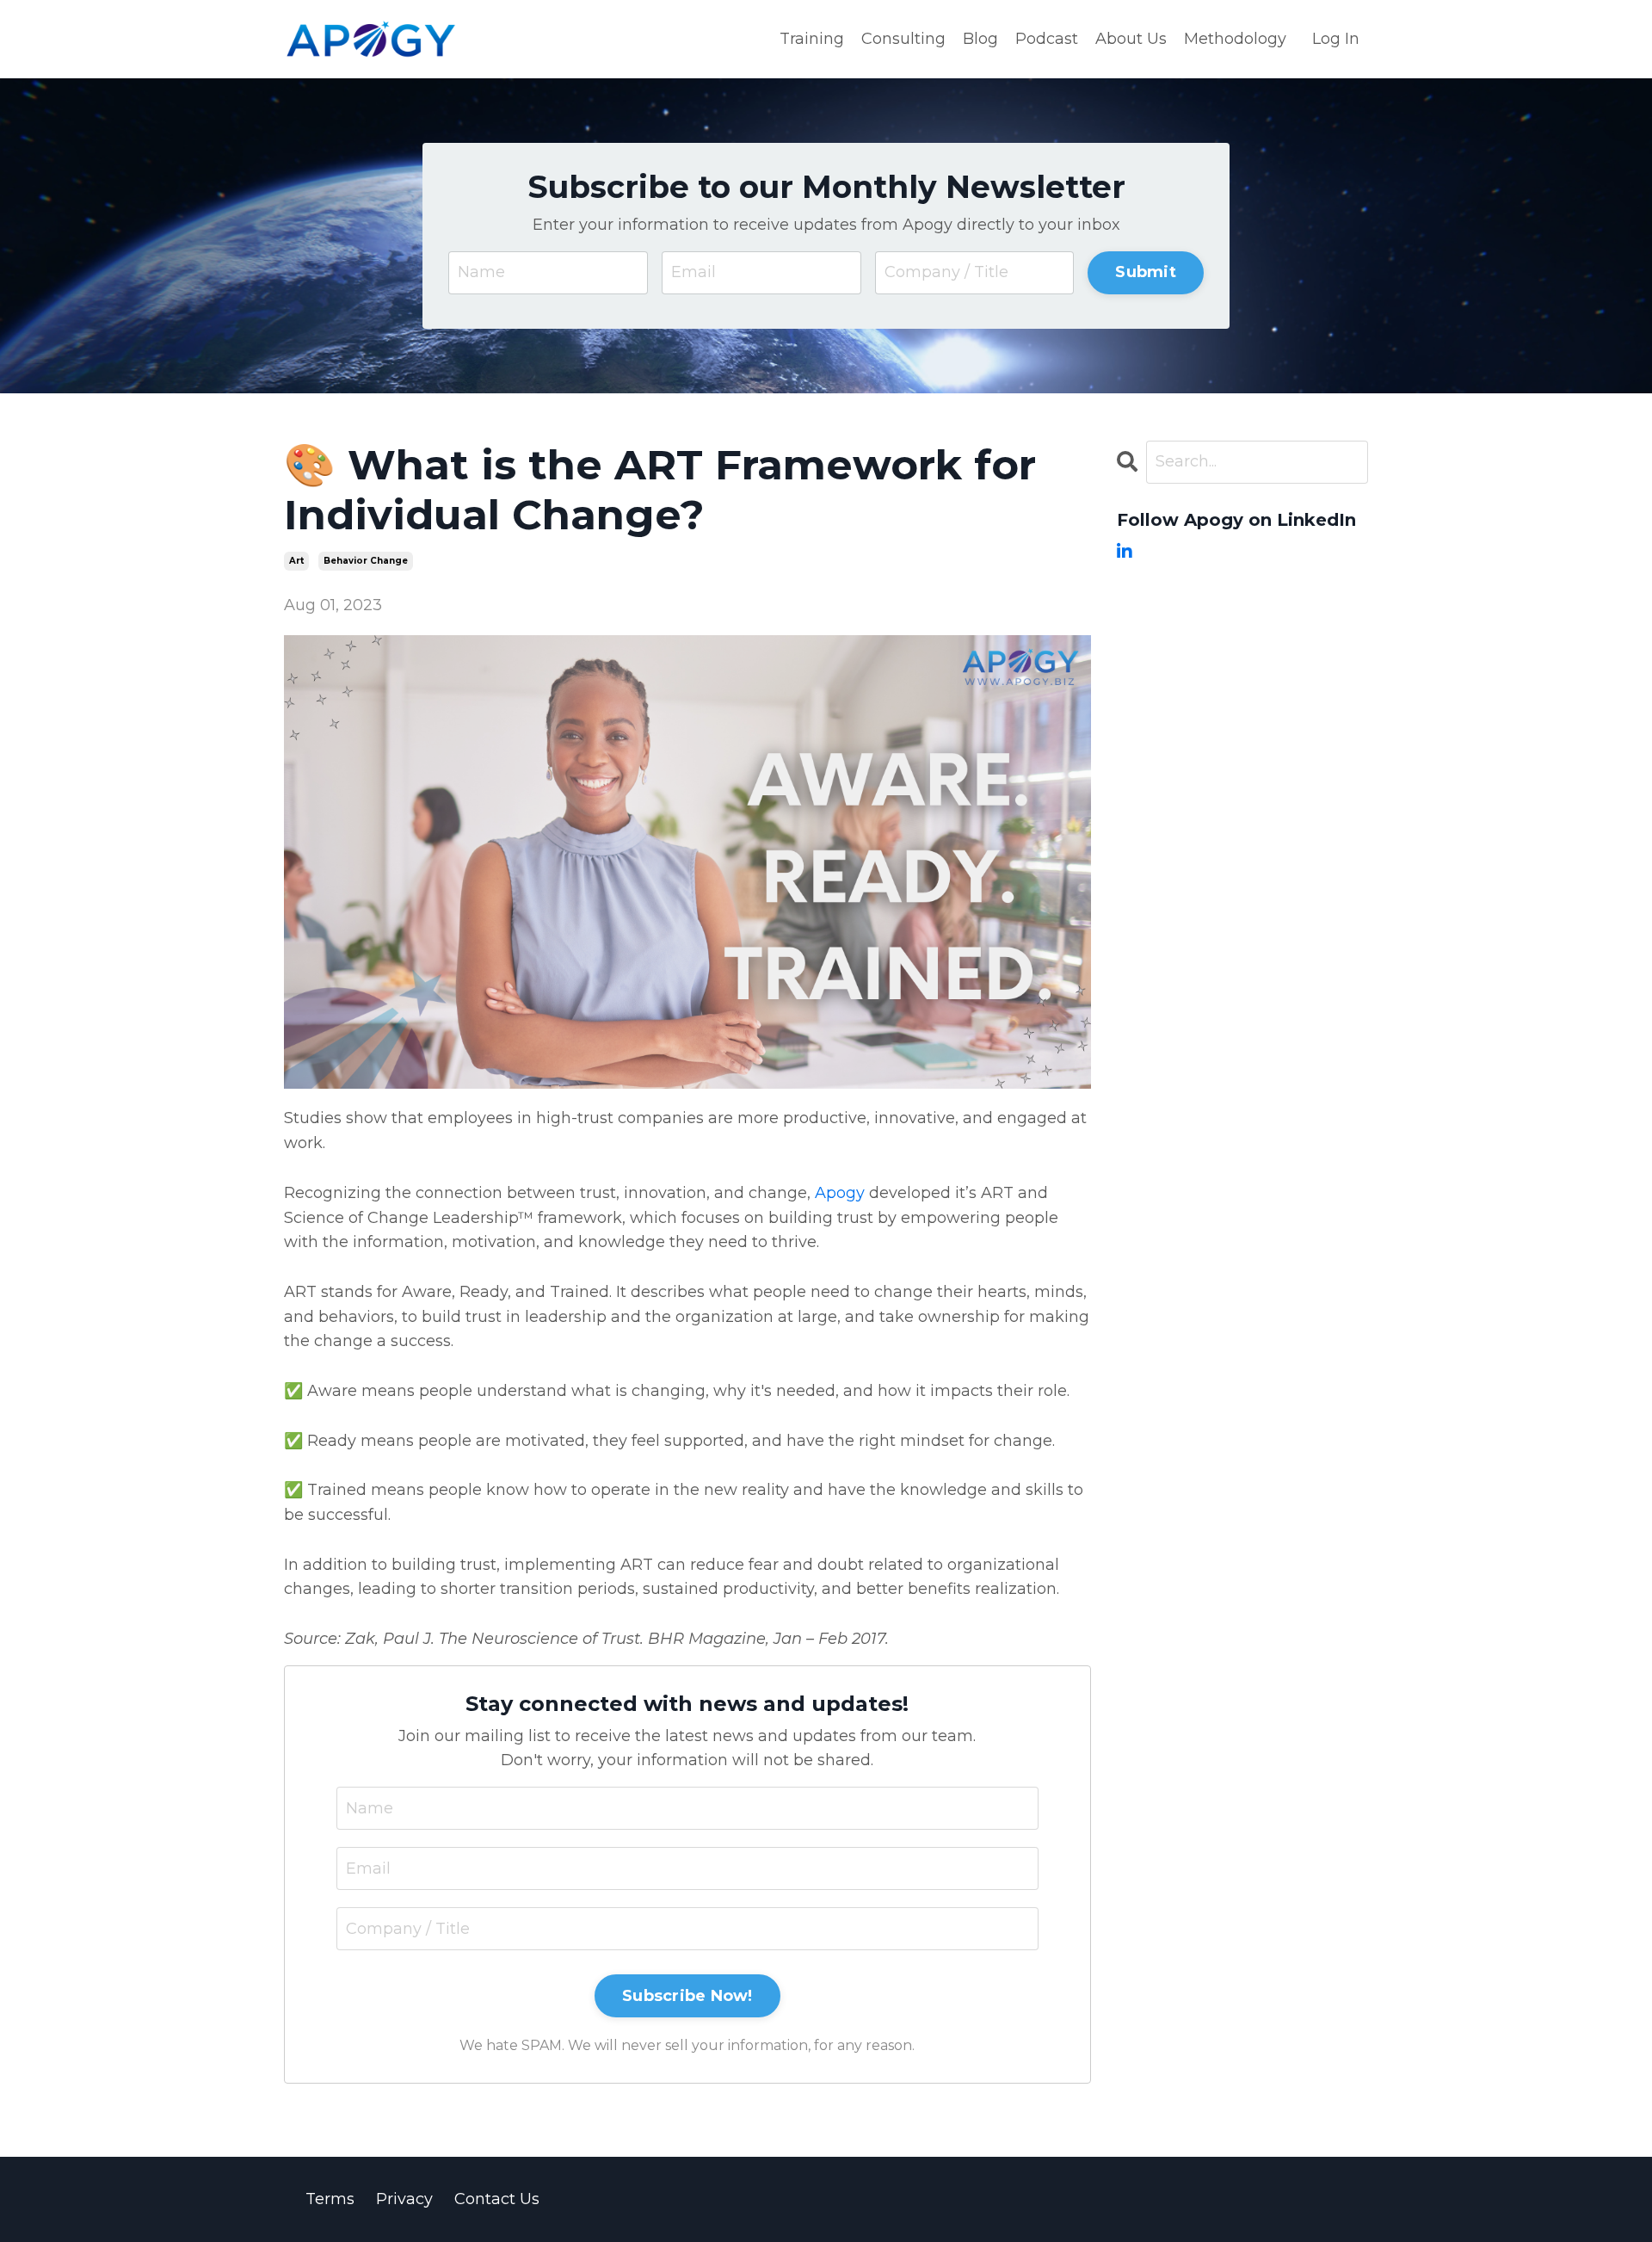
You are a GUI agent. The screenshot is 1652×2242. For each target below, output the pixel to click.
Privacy (404, 2199)
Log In (1336, 39)
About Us (1131, 39)
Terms (330, 2199)
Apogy (840, 1193)
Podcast (1047, 39)
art (296, 561)
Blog (980, 39)
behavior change (366, 561)
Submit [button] (1146, 272)
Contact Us (497, 2199)
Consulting (903, 39)
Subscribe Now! (687, 1996)
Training (812, 39)
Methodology (1235, 39)
